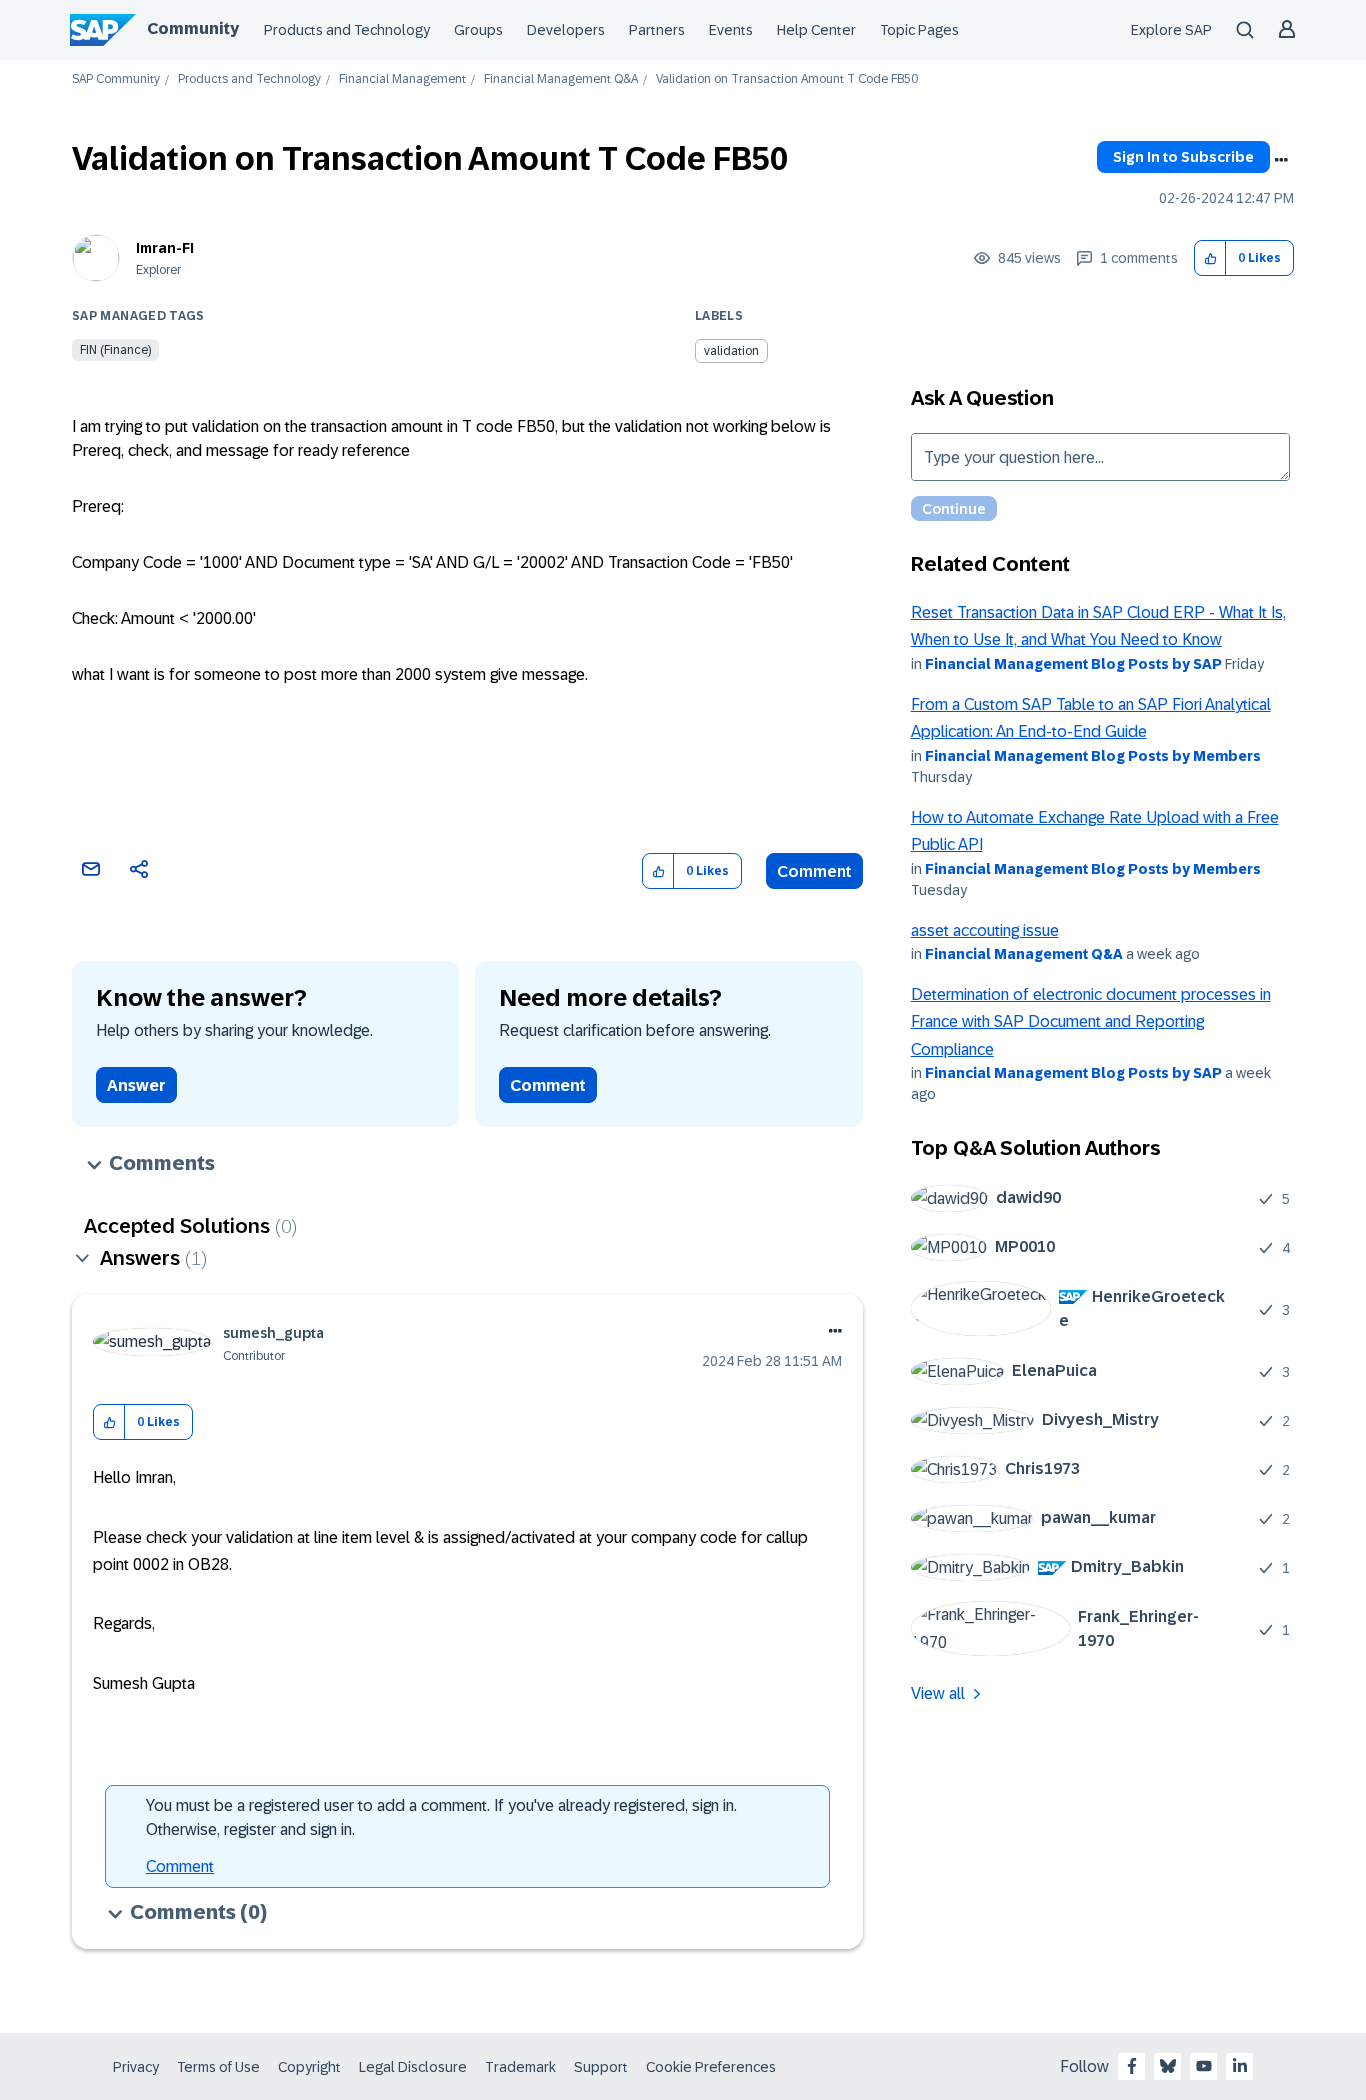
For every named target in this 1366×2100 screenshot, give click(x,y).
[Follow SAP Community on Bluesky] (1168, 2066)
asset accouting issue (985, 930)
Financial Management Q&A (561, 79)
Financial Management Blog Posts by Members (1093, 756)
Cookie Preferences (711, 2067)
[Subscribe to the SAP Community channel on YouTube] (1204, 2066)
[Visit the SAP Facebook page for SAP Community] (1132, 2066)
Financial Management (402, 79)
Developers (566, 30)
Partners (657, 30)
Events (731, 30)
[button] (1210, 258)
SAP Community (116, 79)
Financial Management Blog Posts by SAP (1073, 664)
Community (193, 28)
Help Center (816, 30)
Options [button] (1281, 160)
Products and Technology (347, 30)
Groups (478, 30)
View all (938, 1693)
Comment (814, 871)
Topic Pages (919, 30)
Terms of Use (218, 2067)
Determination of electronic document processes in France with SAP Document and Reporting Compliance (1091, 1022)
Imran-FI (165, 248)
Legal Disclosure (413, 2067)
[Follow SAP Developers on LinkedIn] (1240, 2066)
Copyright (309, 2067)
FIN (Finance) (115, 350)
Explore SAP (1171, 30)
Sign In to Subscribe (1183, 157)
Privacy (136, 2067)
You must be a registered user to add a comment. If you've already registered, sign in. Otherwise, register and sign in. (441, 1817)
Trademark (520, 2067)
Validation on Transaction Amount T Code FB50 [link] (787, 79)
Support (601, 2067)
